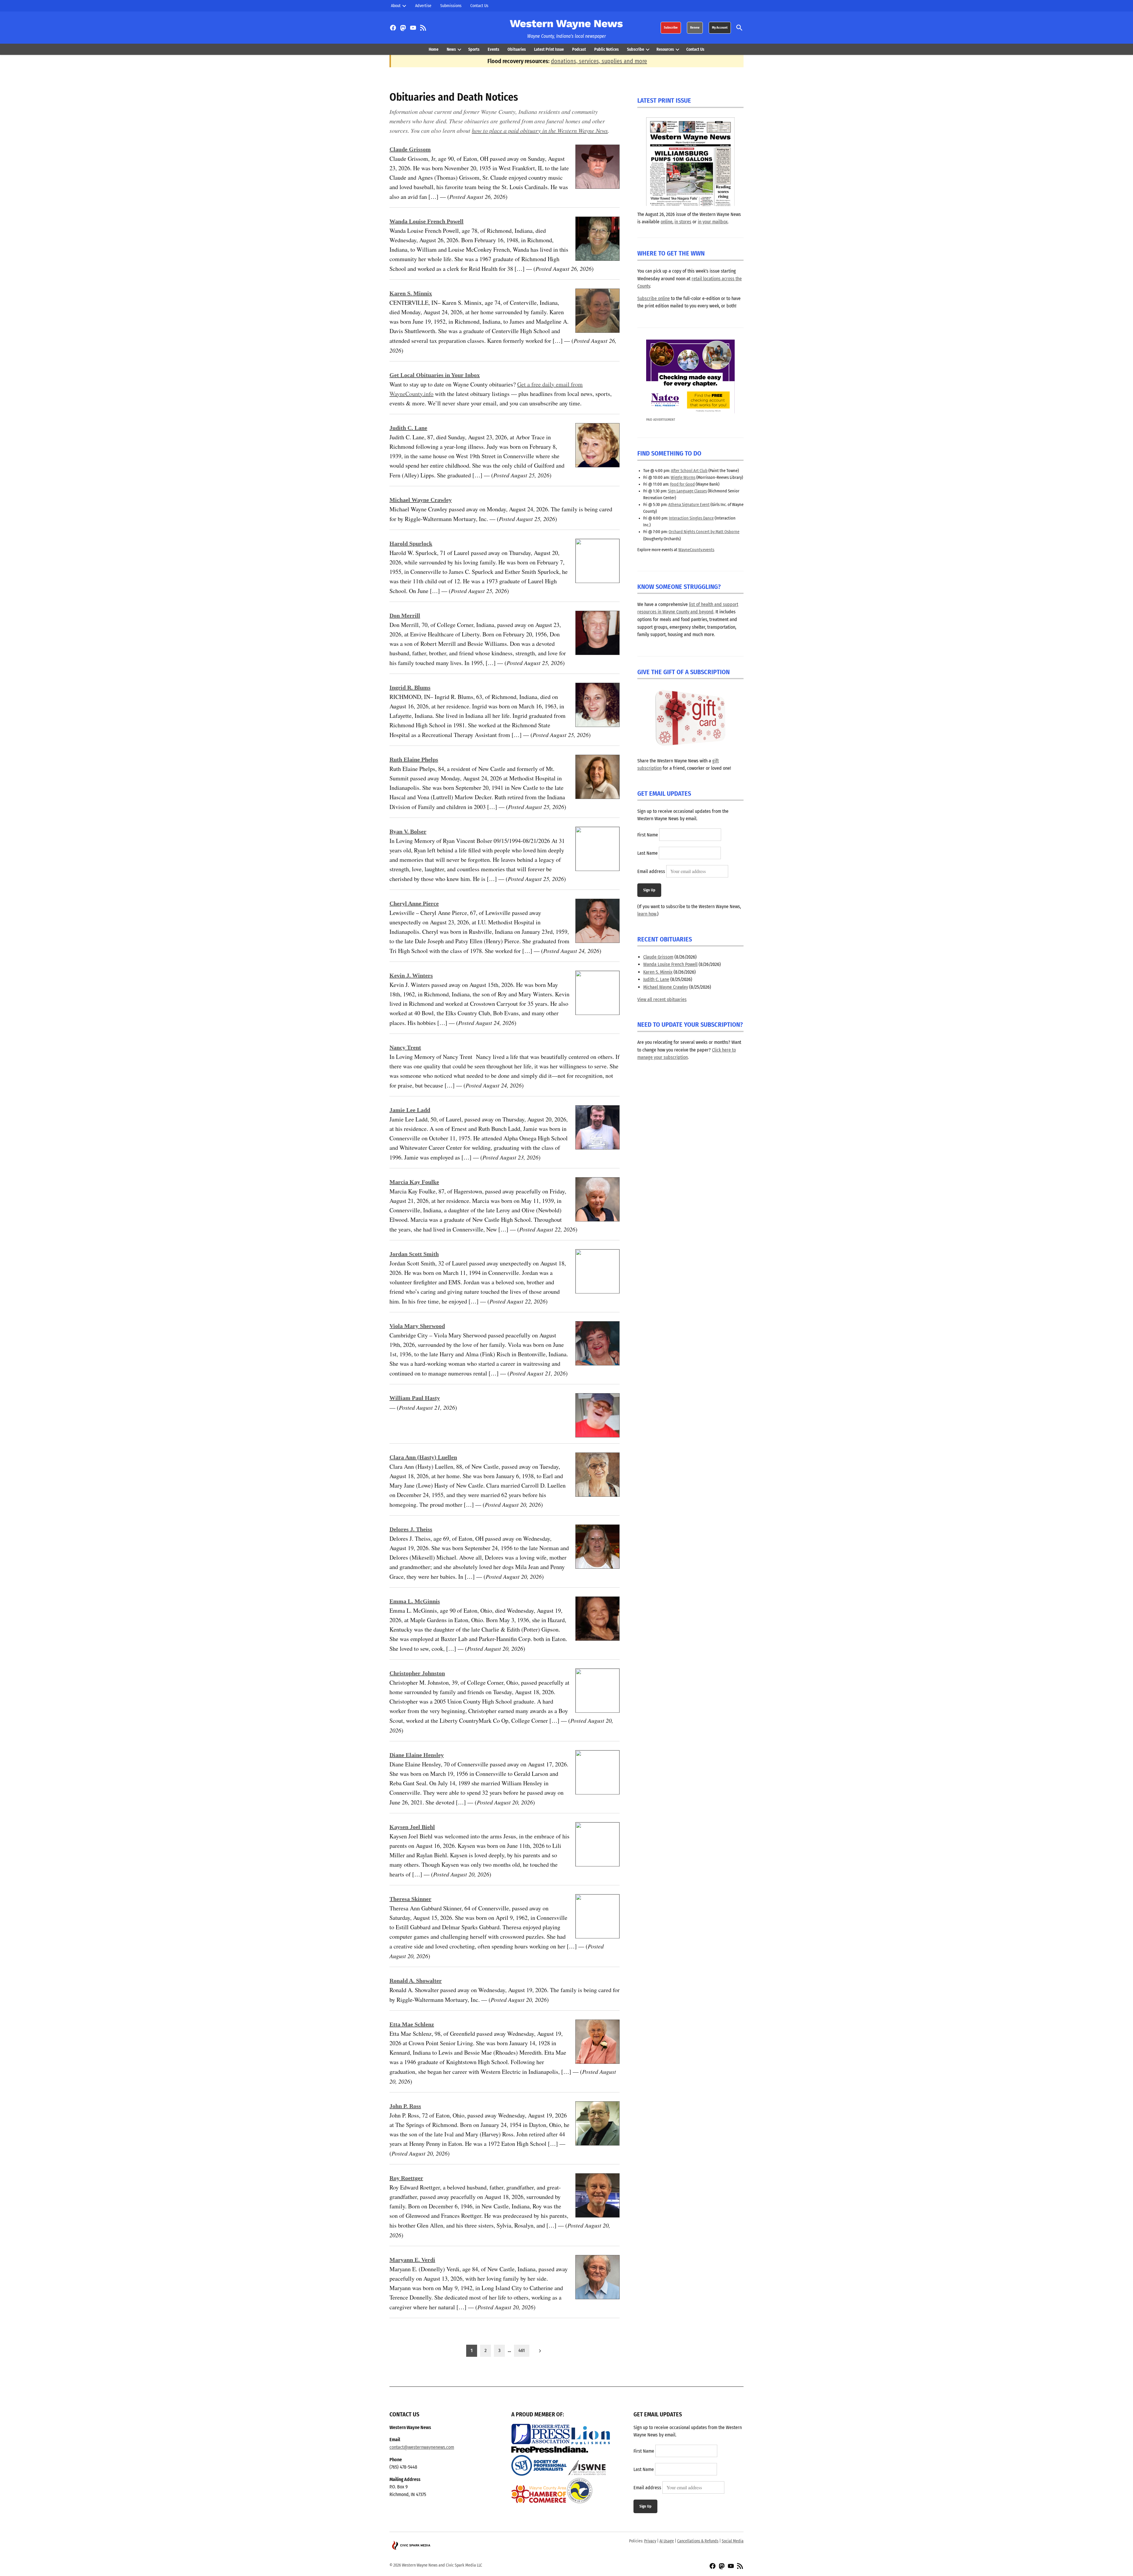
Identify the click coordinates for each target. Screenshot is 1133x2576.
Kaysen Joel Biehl (412, 1827)
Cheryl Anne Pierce (414, 903)
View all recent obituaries (662, 999)
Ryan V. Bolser (408, 831)
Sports (474, 49)
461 (522, 2350)
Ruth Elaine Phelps (414, 759)
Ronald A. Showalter (416, 1981)
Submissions (451, 6)
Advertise (423, 6)
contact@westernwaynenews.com (422, 2447)
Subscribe (671, 28)
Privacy (650, 2541)
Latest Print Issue (549, 49)
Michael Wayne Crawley (421, 500)
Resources (665, 49)
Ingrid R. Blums (410, 687)
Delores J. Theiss (411, 1529)
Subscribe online (654, 298)
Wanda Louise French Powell (426, 221)
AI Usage (667, 2541)
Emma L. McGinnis (415, 1601)
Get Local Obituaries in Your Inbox (435, 375)
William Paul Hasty (415, 1398)
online (667, 222)
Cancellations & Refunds (698, 2541)
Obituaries (517, 49)
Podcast (579, 49)
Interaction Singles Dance (691, 518)
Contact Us (479, 6)
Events (493, 49)
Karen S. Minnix (411, 293)
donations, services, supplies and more (599, 61)
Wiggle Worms (683, 478)
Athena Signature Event (689, 505)
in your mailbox (713, 222)
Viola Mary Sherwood (417, 1326)
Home (434, 49)
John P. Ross (405, 2106)
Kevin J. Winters (411, 975)
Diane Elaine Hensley (417, 1755)
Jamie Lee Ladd (410, 1110)
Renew (695, 28)
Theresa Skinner (410, 1899)
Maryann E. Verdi (412, 2260)
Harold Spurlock (411, 543)
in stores (683, 222)
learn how (647, 914)
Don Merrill (405, 615)
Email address (651, 871)
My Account (720, 28)
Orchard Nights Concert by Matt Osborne (704, 532)
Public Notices (606, 49)
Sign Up (649, 890)
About (396, 6)
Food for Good (682, 484)
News (451, 49)
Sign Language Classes (687, 491)
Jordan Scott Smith (414, 1254)
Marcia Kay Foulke (414, 1182)
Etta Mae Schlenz (412, 2024)
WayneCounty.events (696, 550)
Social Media (733, 2541)
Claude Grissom (410, 149)
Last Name (647, 853)
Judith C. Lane (408, 428)
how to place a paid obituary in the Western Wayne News (540, 130)
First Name (648, 835)
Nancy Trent (405, 1047)
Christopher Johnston (417, 1673)
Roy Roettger (406, 2178)
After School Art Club (689, 471)
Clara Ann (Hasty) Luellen (423, 1457)
